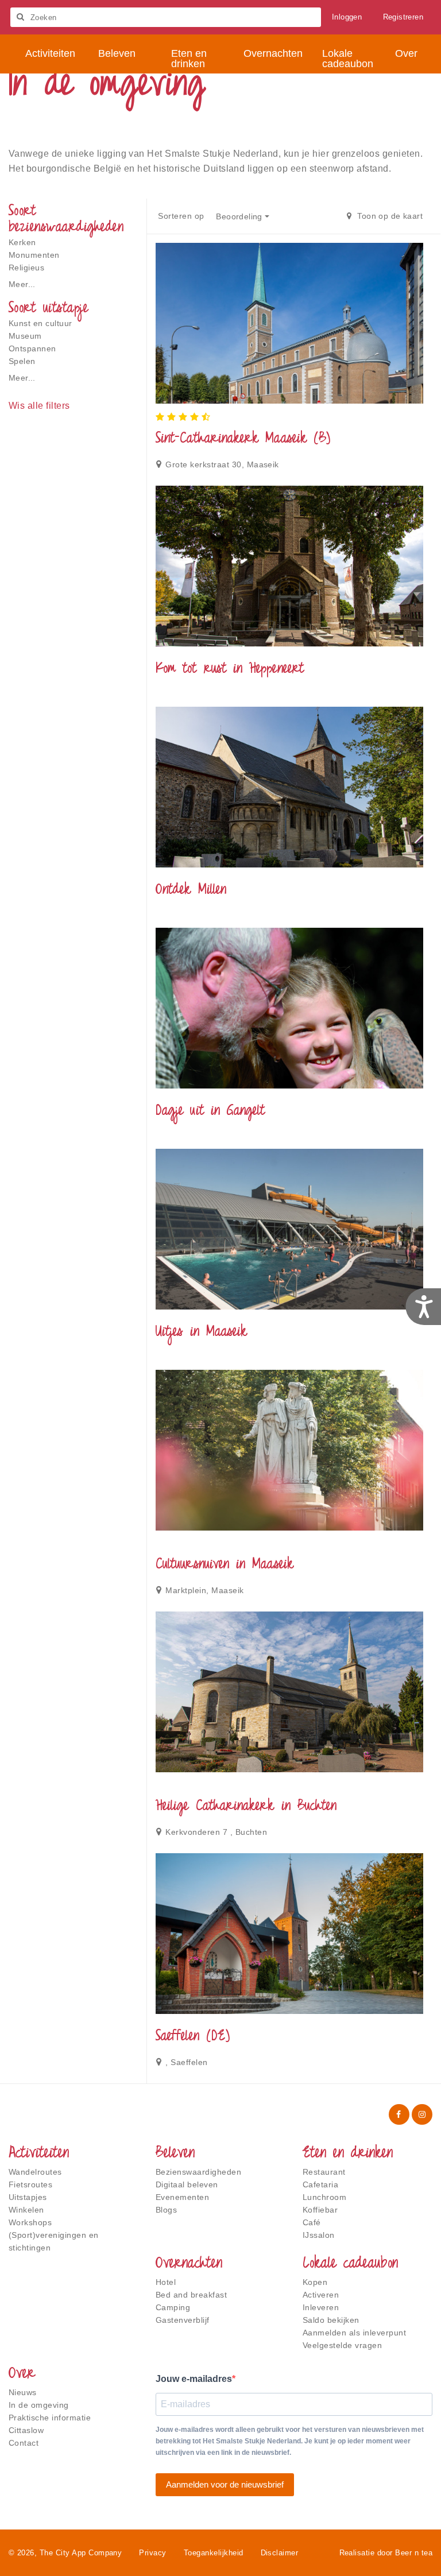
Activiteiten (39, 2154)
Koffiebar (320, 2210)
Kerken (22, 242)
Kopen (315, 2282)
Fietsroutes (30, 2184)
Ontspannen (32, 348)
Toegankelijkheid (214, 2553)
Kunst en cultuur (40, 323)
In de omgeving (39, 2405)
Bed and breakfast (191, 2295)
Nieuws (23, 2392)
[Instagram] (422, 2114)
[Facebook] (399, 2114)
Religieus (26, 268)
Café (312, 2222)
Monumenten (34, 255)
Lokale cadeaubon (350, 2264)
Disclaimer (280, 2553)
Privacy (152, 2553)
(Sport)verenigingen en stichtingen (54, 2241)
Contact (24, 2443)
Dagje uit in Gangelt (210, 1111)
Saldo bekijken (331, 2320)
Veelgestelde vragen (342, 2345)
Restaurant (324, 2172)
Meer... (22, 284)
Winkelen (26, 2210)
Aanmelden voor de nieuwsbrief (225, 2484)
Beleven (175, 2154)
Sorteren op (181, 216)
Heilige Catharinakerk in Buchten (246, 1807)
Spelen (22, 361)
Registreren (403, 17)
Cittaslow (26, 2430)
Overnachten (189, 2264)
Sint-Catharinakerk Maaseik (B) (243, 439)
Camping (173, 2307)
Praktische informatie (50, 2418)
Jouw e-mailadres (194, 2379)
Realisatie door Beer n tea (386, 2553)
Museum (25, 336)
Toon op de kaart (389, 216)
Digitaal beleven (187, 2184)
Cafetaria (320, 2184)
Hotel (166, 2282)
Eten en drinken (348, 2154)
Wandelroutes (35, 2172)
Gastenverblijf (183, 2320)
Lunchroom (324, 2197)
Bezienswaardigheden (198, 2172)
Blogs (166, 2210)
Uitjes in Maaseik (201, 1332)
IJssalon (319, 2235)
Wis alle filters (39, 406)
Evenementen (182, 2197)
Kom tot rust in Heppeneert (230, 669)
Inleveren (321, 2307)
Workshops (30, 2222)
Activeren (321, 2295)
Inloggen (347, 17)
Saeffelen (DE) (193, 2037)
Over (22, 2374)
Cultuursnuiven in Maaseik (225, 1565)
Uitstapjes (28, 2197)
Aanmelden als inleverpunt (354, 2333)
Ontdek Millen (191, 890)
